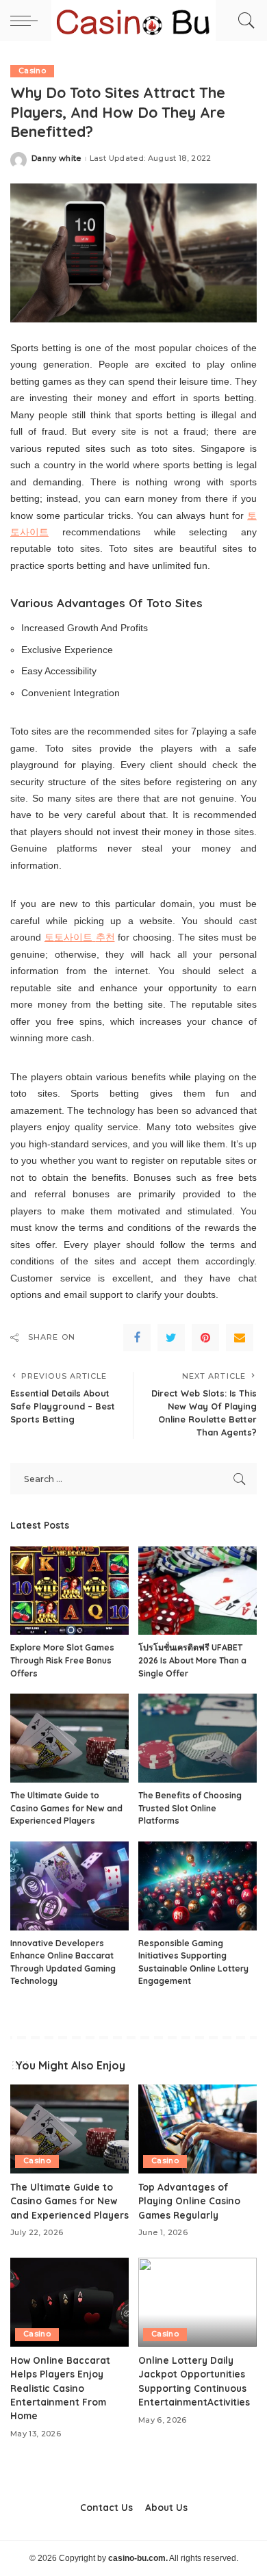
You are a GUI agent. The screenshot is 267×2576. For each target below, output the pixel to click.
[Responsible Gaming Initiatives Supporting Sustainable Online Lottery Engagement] (198, 1886)
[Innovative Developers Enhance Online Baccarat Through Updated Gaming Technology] (69, 1886)
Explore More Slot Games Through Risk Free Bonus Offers (62, 1660)
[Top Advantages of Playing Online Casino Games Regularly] (198, 2129)
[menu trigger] (27, 21)
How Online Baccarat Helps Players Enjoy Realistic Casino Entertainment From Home (60, 2388)
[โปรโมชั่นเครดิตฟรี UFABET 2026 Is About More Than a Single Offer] (198, 1591)
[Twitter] (171, 1338)
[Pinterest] (205, 1338)
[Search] (243, 21)
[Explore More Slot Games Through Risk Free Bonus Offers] (69, 1591)
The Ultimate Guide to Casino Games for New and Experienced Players (66, 1808)
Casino (32, 71)
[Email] (240, 1338)
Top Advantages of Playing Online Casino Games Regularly (189, 2201)
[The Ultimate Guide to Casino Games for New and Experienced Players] (69, 1738)
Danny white (56, 158)
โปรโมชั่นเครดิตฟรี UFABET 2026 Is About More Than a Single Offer (192, 1660)
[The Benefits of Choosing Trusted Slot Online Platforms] (198, 1738)
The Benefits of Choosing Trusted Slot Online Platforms (190, 1808)
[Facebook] (137, 1338)
